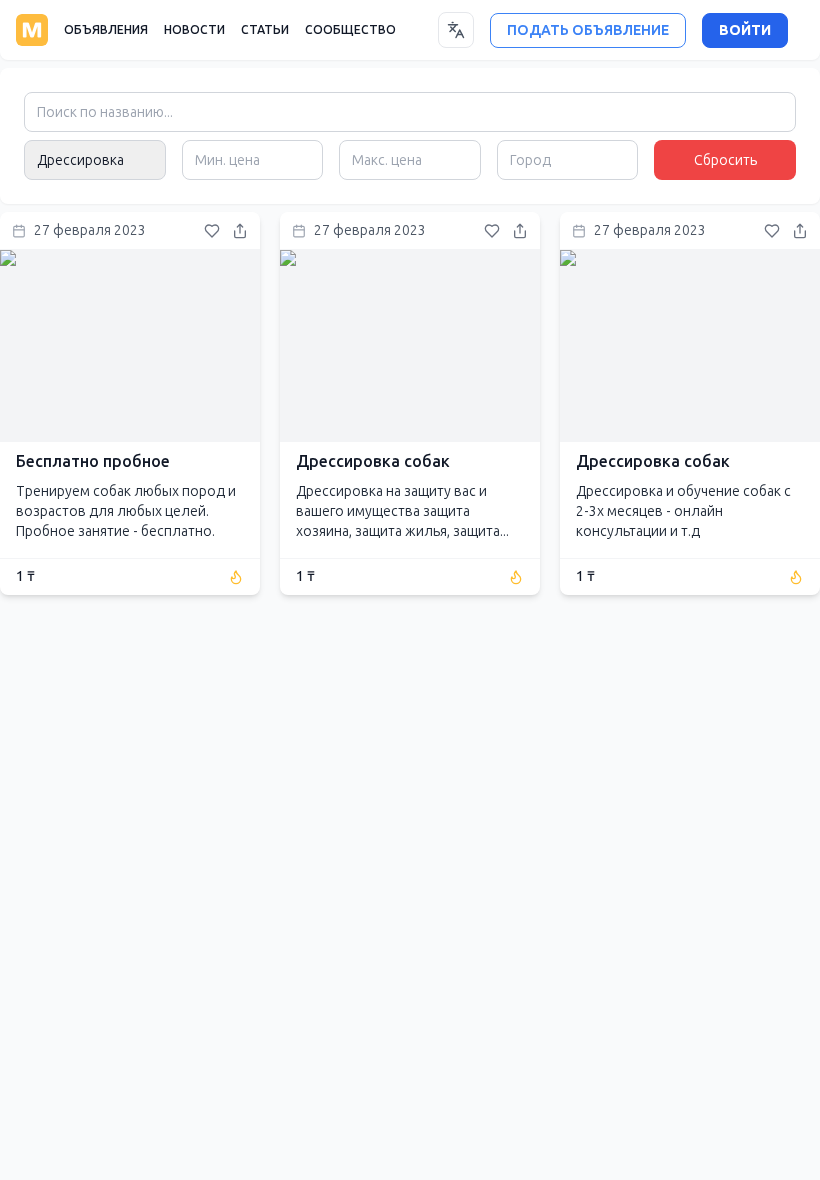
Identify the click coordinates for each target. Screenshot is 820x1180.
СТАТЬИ (265, 30)
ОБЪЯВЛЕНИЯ (106, 30)
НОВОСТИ (194, 30)
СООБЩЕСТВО (350, 30)
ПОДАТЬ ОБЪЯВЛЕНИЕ (588, 30)
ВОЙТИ (745, 30)
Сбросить (725, 160)
